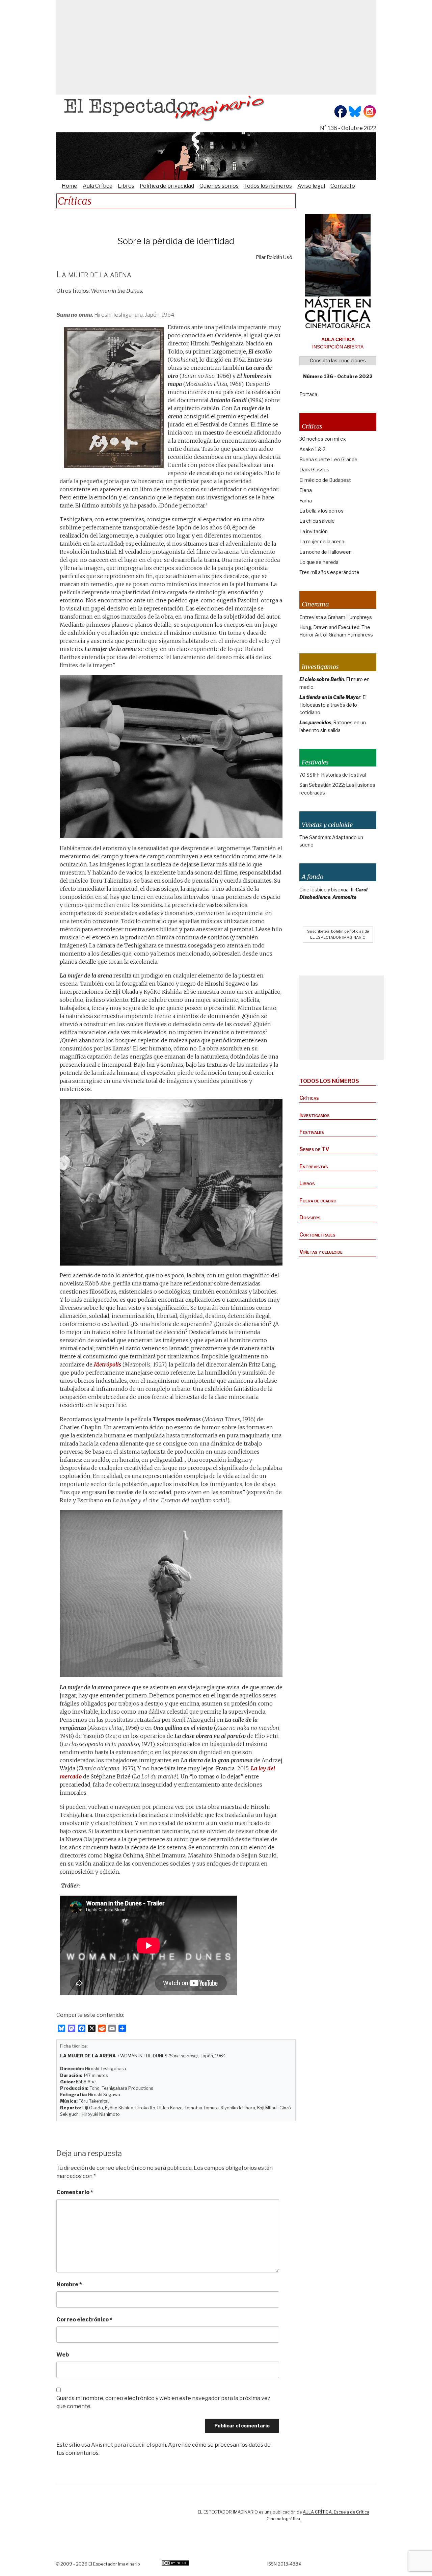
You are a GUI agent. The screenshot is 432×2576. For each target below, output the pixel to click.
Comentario (75, 2192)
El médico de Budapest (325, 480)
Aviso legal (311, 186)
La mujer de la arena (322, 541)
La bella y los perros (321, 511)
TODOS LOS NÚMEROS (329, 1081)
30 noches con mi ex (323, 439)
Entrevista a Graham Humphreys (336, 617)
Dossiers (310, 1217)
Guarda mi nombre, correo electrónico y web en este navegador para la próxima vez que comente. (163, 2402)
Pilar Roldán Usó (274, 257)
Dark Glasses (314, 470)
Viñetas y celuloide (321, 1252)
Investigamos (315, 1115)
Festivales (312, 1132)
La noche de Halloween (326, 552)
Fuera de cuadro (318, 1201)
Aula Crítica (98, 186)
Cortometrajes (317, 1235)
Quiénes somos (219, 186)
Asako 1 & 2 (312, 449)
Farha (306, 501)
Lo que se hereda (319, 562)
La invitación (314, 531)
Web (63, 2355)
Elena (306, 490)
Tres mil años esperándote (329, 572)
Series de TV (314, 1149)
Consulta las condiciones (338, 360)
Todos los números (268, 186)
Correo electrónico (84, 2320)
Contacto (343, 186)
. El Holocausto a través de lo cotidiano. (333, 705)
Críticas (309, 1098)
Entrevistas (314, 1166)
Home (70, 186)
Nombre (69, 2284)
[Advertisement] (216, 47)
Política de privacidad (167, 186)
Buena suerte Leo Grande (328, 459)
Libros (126, 186)
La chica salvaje (317, 521)
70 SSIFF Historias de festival (333, 775)
